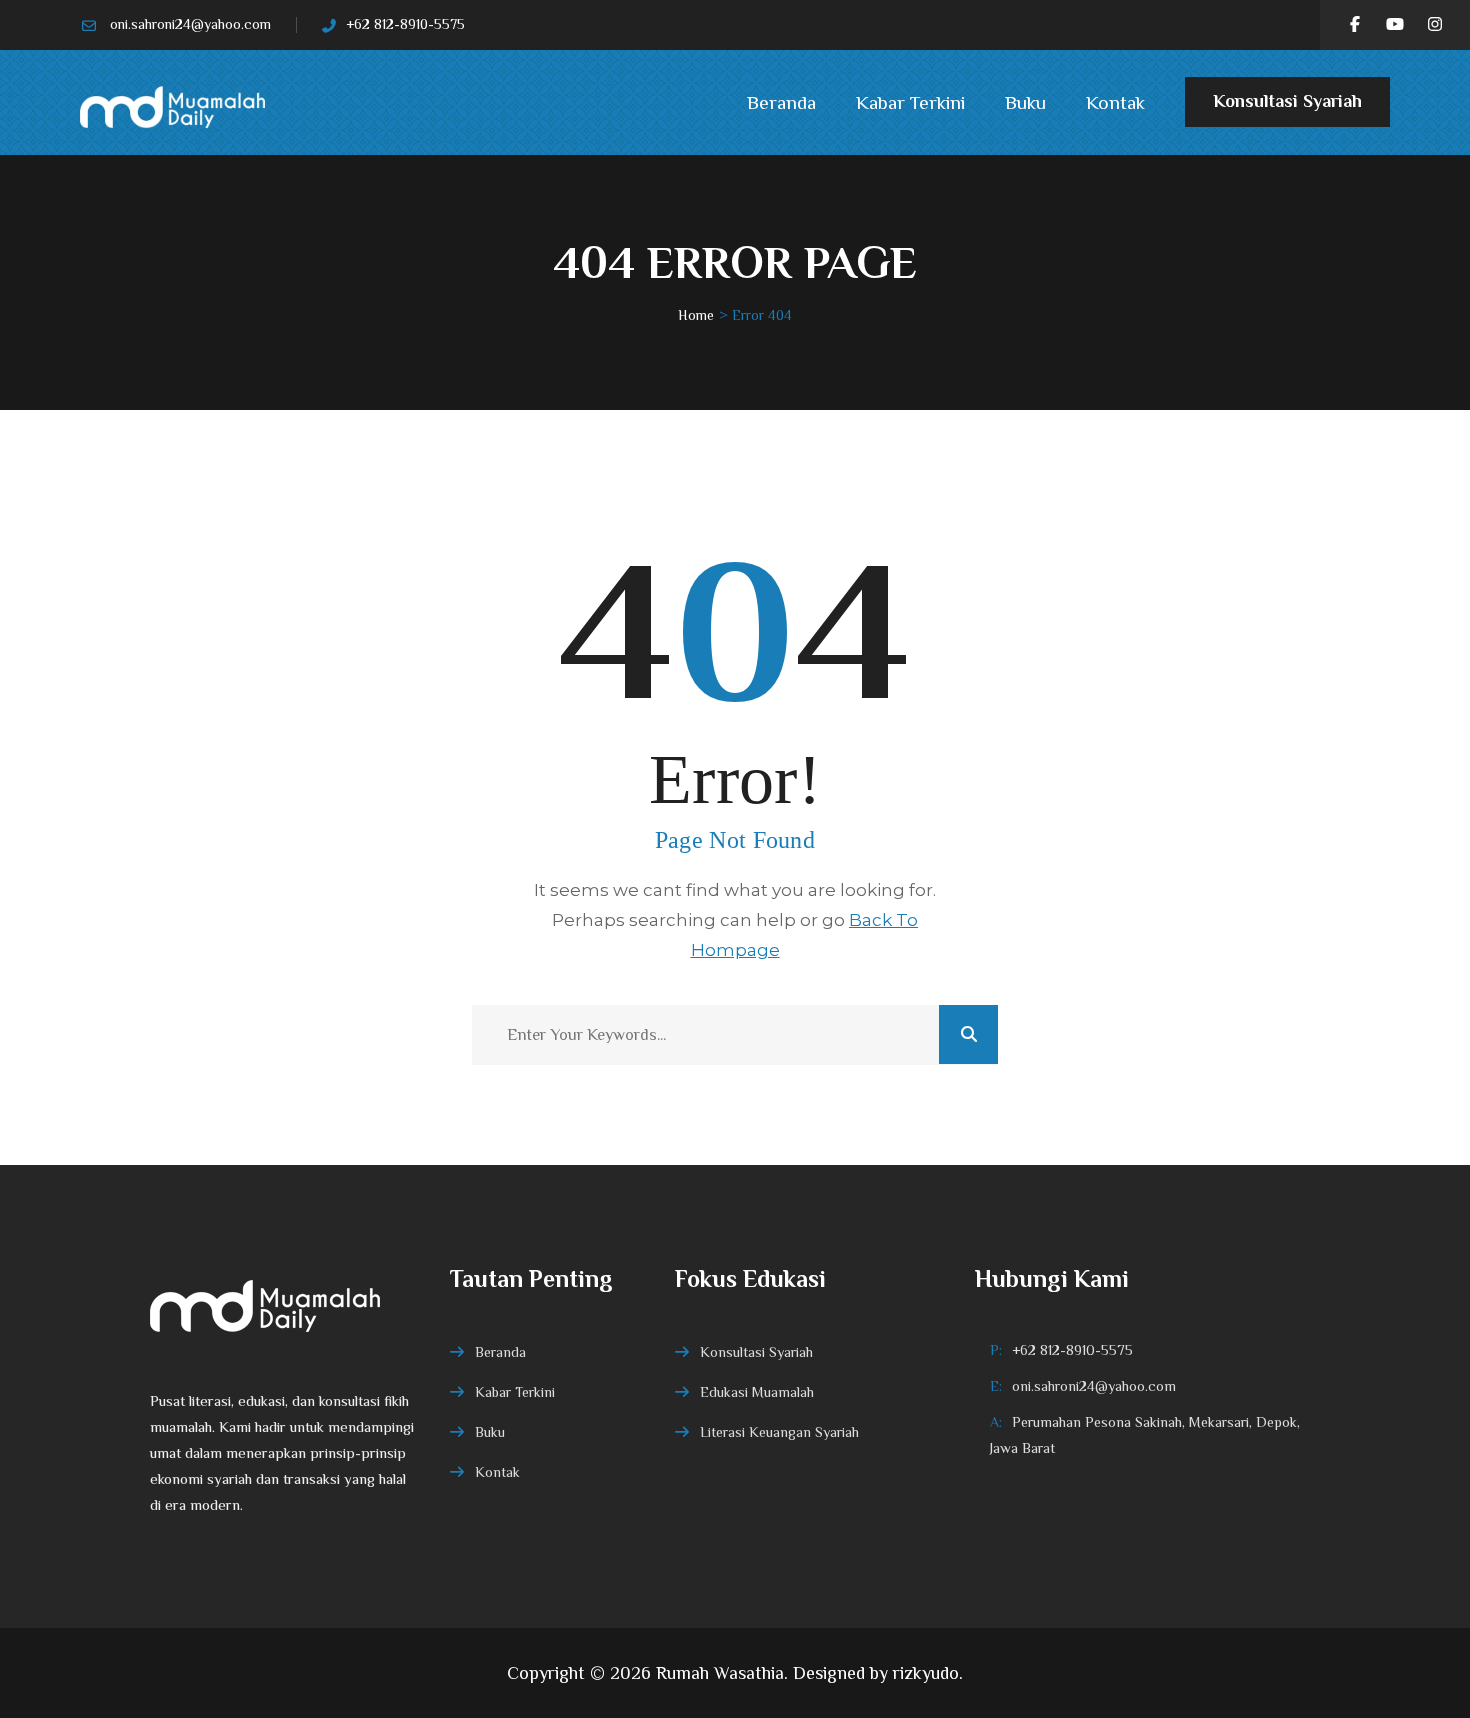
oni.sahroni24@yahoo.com (190, 24)
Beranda (781, 102)
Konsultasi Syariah (1287, 101)
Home (696, 315)
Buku (1025, 102)
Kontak (1115, 102)
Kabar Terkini (910, 102)
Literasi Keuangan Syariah (779, 1432)
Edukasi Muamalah (757, 1392)
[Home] (285, 1304)
